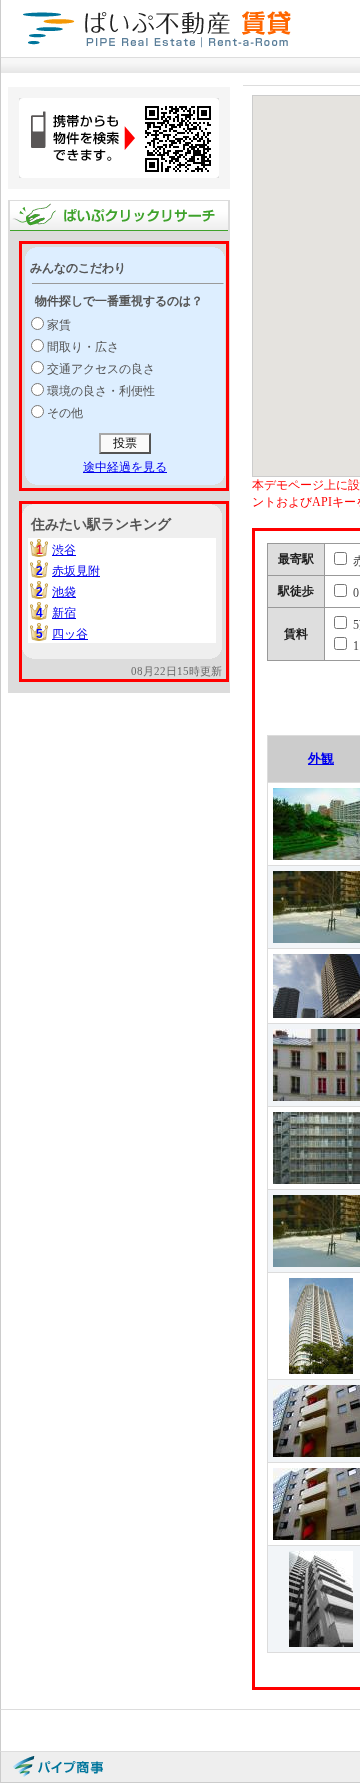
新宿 (64, 613)
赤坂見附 (76, 571)
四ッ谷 (70, 634)
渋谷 (64, 550)
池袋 (64, 592)
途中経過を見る (125, 467)
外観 (321, 758)
